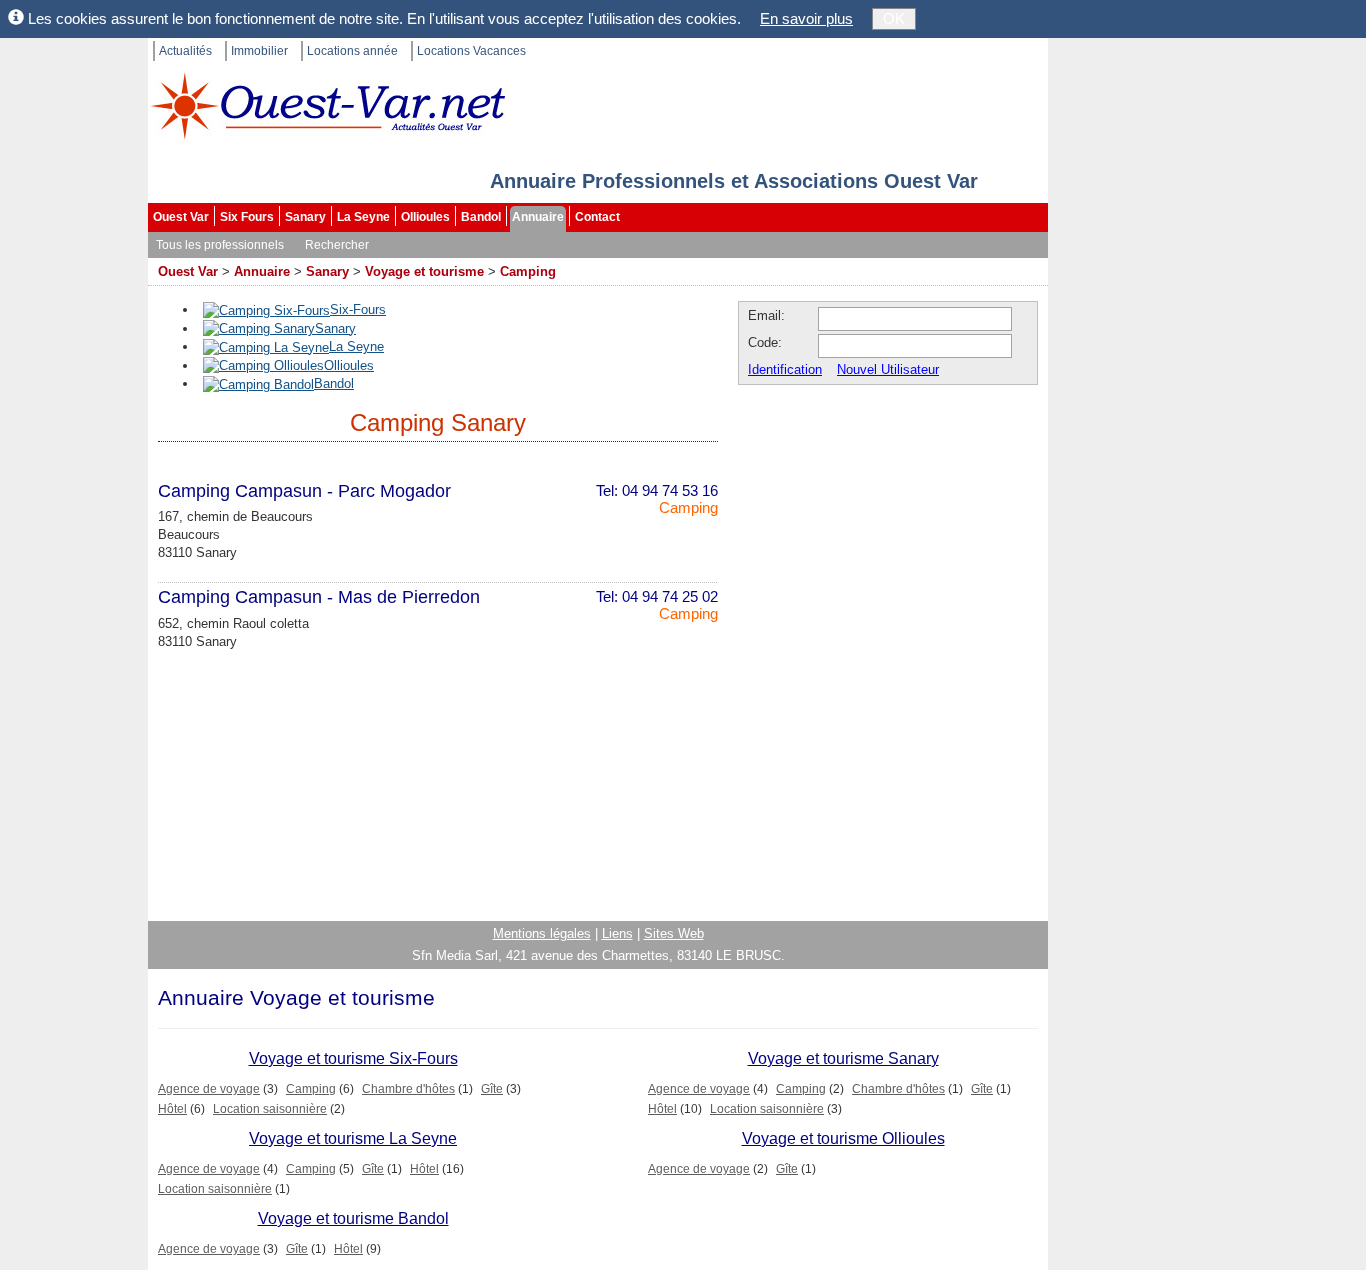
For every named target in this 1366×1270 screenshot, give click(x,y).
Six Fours (247, 217)
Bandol (481, 217)
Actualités (185, 51)
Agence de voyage (209, 1089)
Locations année (352, 51)
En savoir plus (806, 18)
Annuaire (538, 217)
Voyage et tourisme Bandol (353, 1218)
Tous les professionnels (220, 245)
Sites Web (674, 933)
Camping (528, 271)
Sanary (305, 217)
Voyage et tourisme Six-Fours (353, 1058)
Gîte (492, 1089)
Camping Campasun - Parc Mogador (304, 491)
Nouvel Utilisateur (888, 369)
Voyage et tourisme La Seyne (353, 1138)
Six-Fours (358, 309)
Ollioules (425, 217)
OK (894, 18)
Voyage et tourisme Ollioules (843, 1138)
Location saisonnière (270, 1109)
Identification (785, 369)
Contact (597, 217)
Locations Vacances (471, 51)
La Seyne (363, 217)
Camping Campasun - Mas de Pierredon (319, 597)
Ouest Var (181, 217)
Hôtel (172, 1109)
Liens (617, 933)
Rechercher (337, 245)
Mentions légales (542, 933)
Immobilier (259, 51)
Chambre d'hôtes (408, 1089)
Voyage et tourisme (424, 271)
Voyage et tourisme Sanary (843, 1058)
